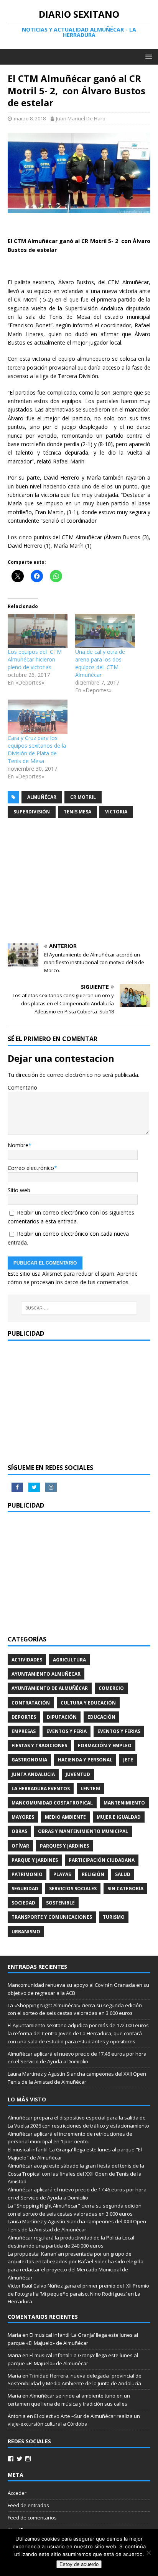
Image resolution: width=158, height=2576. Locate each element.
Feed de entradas (28, 2505)
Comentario (22, 1087)
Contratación (31, 1703)
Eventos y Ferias (119, 1731)
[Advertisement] (79, 882)
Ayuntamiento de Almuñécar (50, 1688)
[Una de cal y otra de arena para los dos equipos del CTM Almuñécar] (105, 631)
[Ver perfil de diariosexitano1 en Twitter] (20, 2459)
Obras (19, 1831)
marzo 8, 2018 (30, 118)
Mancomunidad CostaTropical (52, 1803)
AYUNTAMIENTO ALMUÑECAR (46, 1674)
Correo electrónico (31, 1168)
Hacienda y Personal (85, 1760)
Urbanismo (26, 1932)
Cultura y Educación (88, 1703)
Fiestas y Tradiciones (39, 1745)
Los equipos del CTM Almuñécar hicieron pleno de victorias (35, 659)
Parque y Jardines (35, 1860)
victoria (116, 812)
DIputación (62, 1717)
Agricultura (69, 1660)
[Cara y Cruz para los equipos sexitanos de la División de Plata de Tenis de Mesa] (38, 717)
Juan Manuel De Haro (81, 118)
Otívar (20, 1846)
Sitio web (19, 1190)
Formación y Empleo (105, 1745)
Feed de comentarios (32, 2518)
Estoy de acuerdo (79, 2564)
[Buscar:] (79, 1308)
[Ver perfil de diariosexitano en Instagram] (28, 2459)
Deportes (24, 1717)
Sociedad (23, 1903)
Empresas (24, 1731)
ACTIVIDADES (27, 1660)
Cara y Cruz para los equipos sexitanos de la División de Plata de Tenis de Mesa (37, 749)
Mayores (23, 1817)
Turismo (114, 1917)
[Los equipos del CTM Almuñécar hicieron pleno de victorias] (38, 631)
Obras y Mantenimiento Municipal (83, 1831)
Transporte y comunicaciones (52, 1917)
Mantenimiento (124, 1803)
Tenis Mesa (77, 812)
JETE (128, 1760)
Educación (101, 1717)
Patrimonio (27, 1874)
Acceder (17, 2493)
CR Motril (83, 797)
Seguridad (25, 1889)
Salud (123, 1874)
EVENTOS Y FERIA (67, 1731)
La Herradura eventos (41, 1789)
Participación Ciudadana (102, 1860)
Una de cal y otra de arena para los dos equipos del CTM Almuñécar (100, 663)
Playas (62, 1874)
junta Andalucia (33, 1774)
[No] (148, 2553)
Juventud (78, 1774)
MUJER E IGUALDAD (119, 1817)
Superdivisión (32, 812)
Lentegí (91, 1789)
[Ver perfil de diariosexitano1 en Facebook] (11, 2459)
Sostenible (60, 1903)
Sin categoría (125, 1889)
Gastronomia (29, 1760)
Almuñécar (42, 797)
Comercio (111, 1688)
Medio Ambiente (65, 1817)
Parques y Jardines (64, 1846)
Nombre (18, 1145)
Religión (93, 1874)
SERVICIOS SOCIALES (73, 1889)
